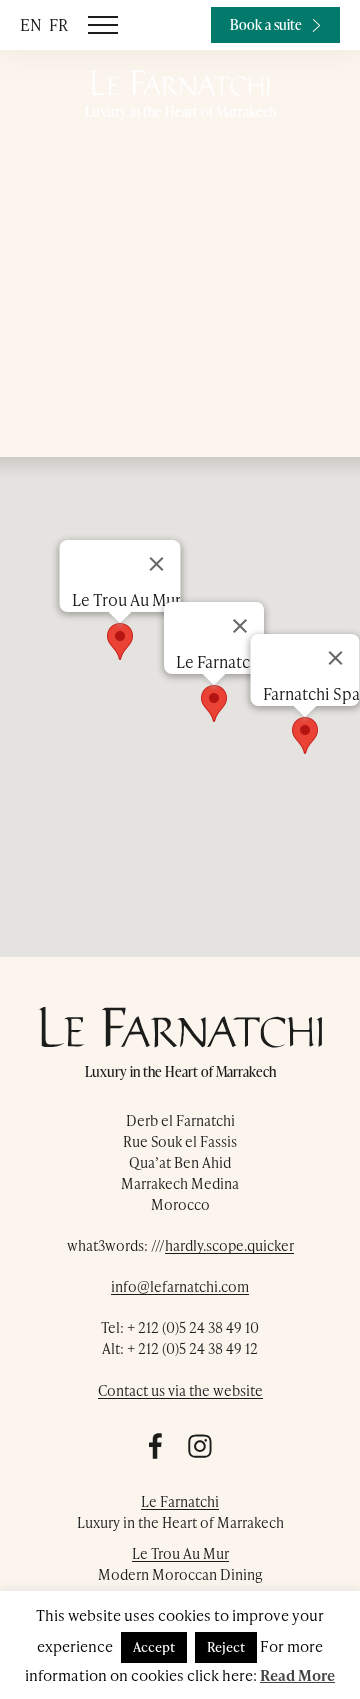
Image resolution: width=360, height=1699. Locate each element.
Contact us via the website (180, 1390)
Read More (297, 1675)
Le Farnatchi (180, 1501)
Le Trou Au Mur (180, 1553)
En (31, 24)
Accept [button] (154, 1647)
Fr (58, 24)
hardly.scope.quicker (229, 1245)
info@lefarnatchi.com (180, 1286)
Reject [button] (226, 1647)
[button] (305, 735)
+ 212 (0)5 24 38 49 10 (193, 1327)
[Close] (336, 658)
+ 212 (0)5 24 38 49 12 (192, 1348)
